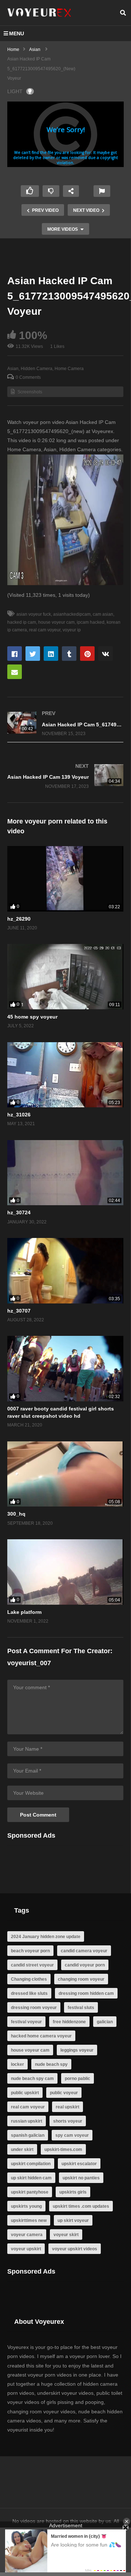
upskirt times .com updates (81, 2206)
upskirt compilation (31, 2164)
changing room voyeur (81, 1979)
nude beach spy (51, 2064)
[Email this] (15, 672)
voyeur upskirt (26, 2249)
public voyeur (64, 2093)
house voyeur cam (56, 622)
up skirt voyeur (73, 2220)
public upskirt (25, 2093)
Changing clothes (29, 1979)
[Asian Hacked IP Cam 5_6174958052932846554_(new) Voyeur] (65, 724)
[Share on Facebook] (15, 654)
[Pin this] (87, 654)
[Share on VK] (106, 654)
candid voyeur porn (85, 1965)
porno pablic (78, 2079)
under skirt (22, 2150)
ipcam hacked (91, 622)
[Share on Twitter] (33, 654)
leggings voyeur (77, 2050)
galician (105, 2022)
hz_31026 (19, 1115)
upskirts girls (73, 2192)
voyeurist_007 (29, 1663)
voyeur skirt (66, 2235)
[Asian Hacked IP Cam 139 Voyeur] (65, 776)
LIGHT (15, 91)
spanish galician (28, 2135)
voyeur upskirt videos (75, 2249)
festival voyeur (26, 2022)
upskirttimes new (29, 2220)
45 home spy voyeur (32, 1017)
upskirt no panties (81, 2178)
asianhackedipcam (72, 614)
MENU (17, 33)
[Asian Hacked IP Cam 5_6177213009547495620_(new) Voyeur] (65, 879)
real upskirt (68, 2107)
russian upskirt (27, 2121)
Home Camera (69, 369)
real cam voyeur (45, 630)
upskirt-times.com (63, 2150)
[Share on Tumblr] (69, 654)
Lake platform (24, 1612)
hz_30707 (19, 1311)
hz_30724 (19, 1212)
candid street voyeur (32, 1965)
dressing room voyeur (34, 2008)
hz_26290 (19, 919)
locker (17, 2064)
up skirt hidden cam (31, 2178)
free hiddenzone (69, 2022)
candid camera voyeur (84, 1951)
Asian (13, 369)
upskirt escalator (79, 2164)
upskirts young (26, 2206)
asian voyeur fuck (34, 614)
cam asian (103, 614)
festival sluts (81, 2008)
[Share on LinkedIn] (51, 654)
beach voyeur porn (30, 1951)
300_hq (16, 1514)
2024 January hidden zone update (46, 1937)
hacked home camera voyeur (41, 2036)
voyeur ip (72, 630)
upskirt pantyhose (30, 2192)
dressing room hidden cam (86, 1993)
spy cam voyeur (72, 2135)
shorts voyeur (68, 2121)
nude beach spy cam (32, 2079)
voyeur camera (27, 2235)
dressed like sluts (29, 1993)
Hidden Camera (37, 369)
